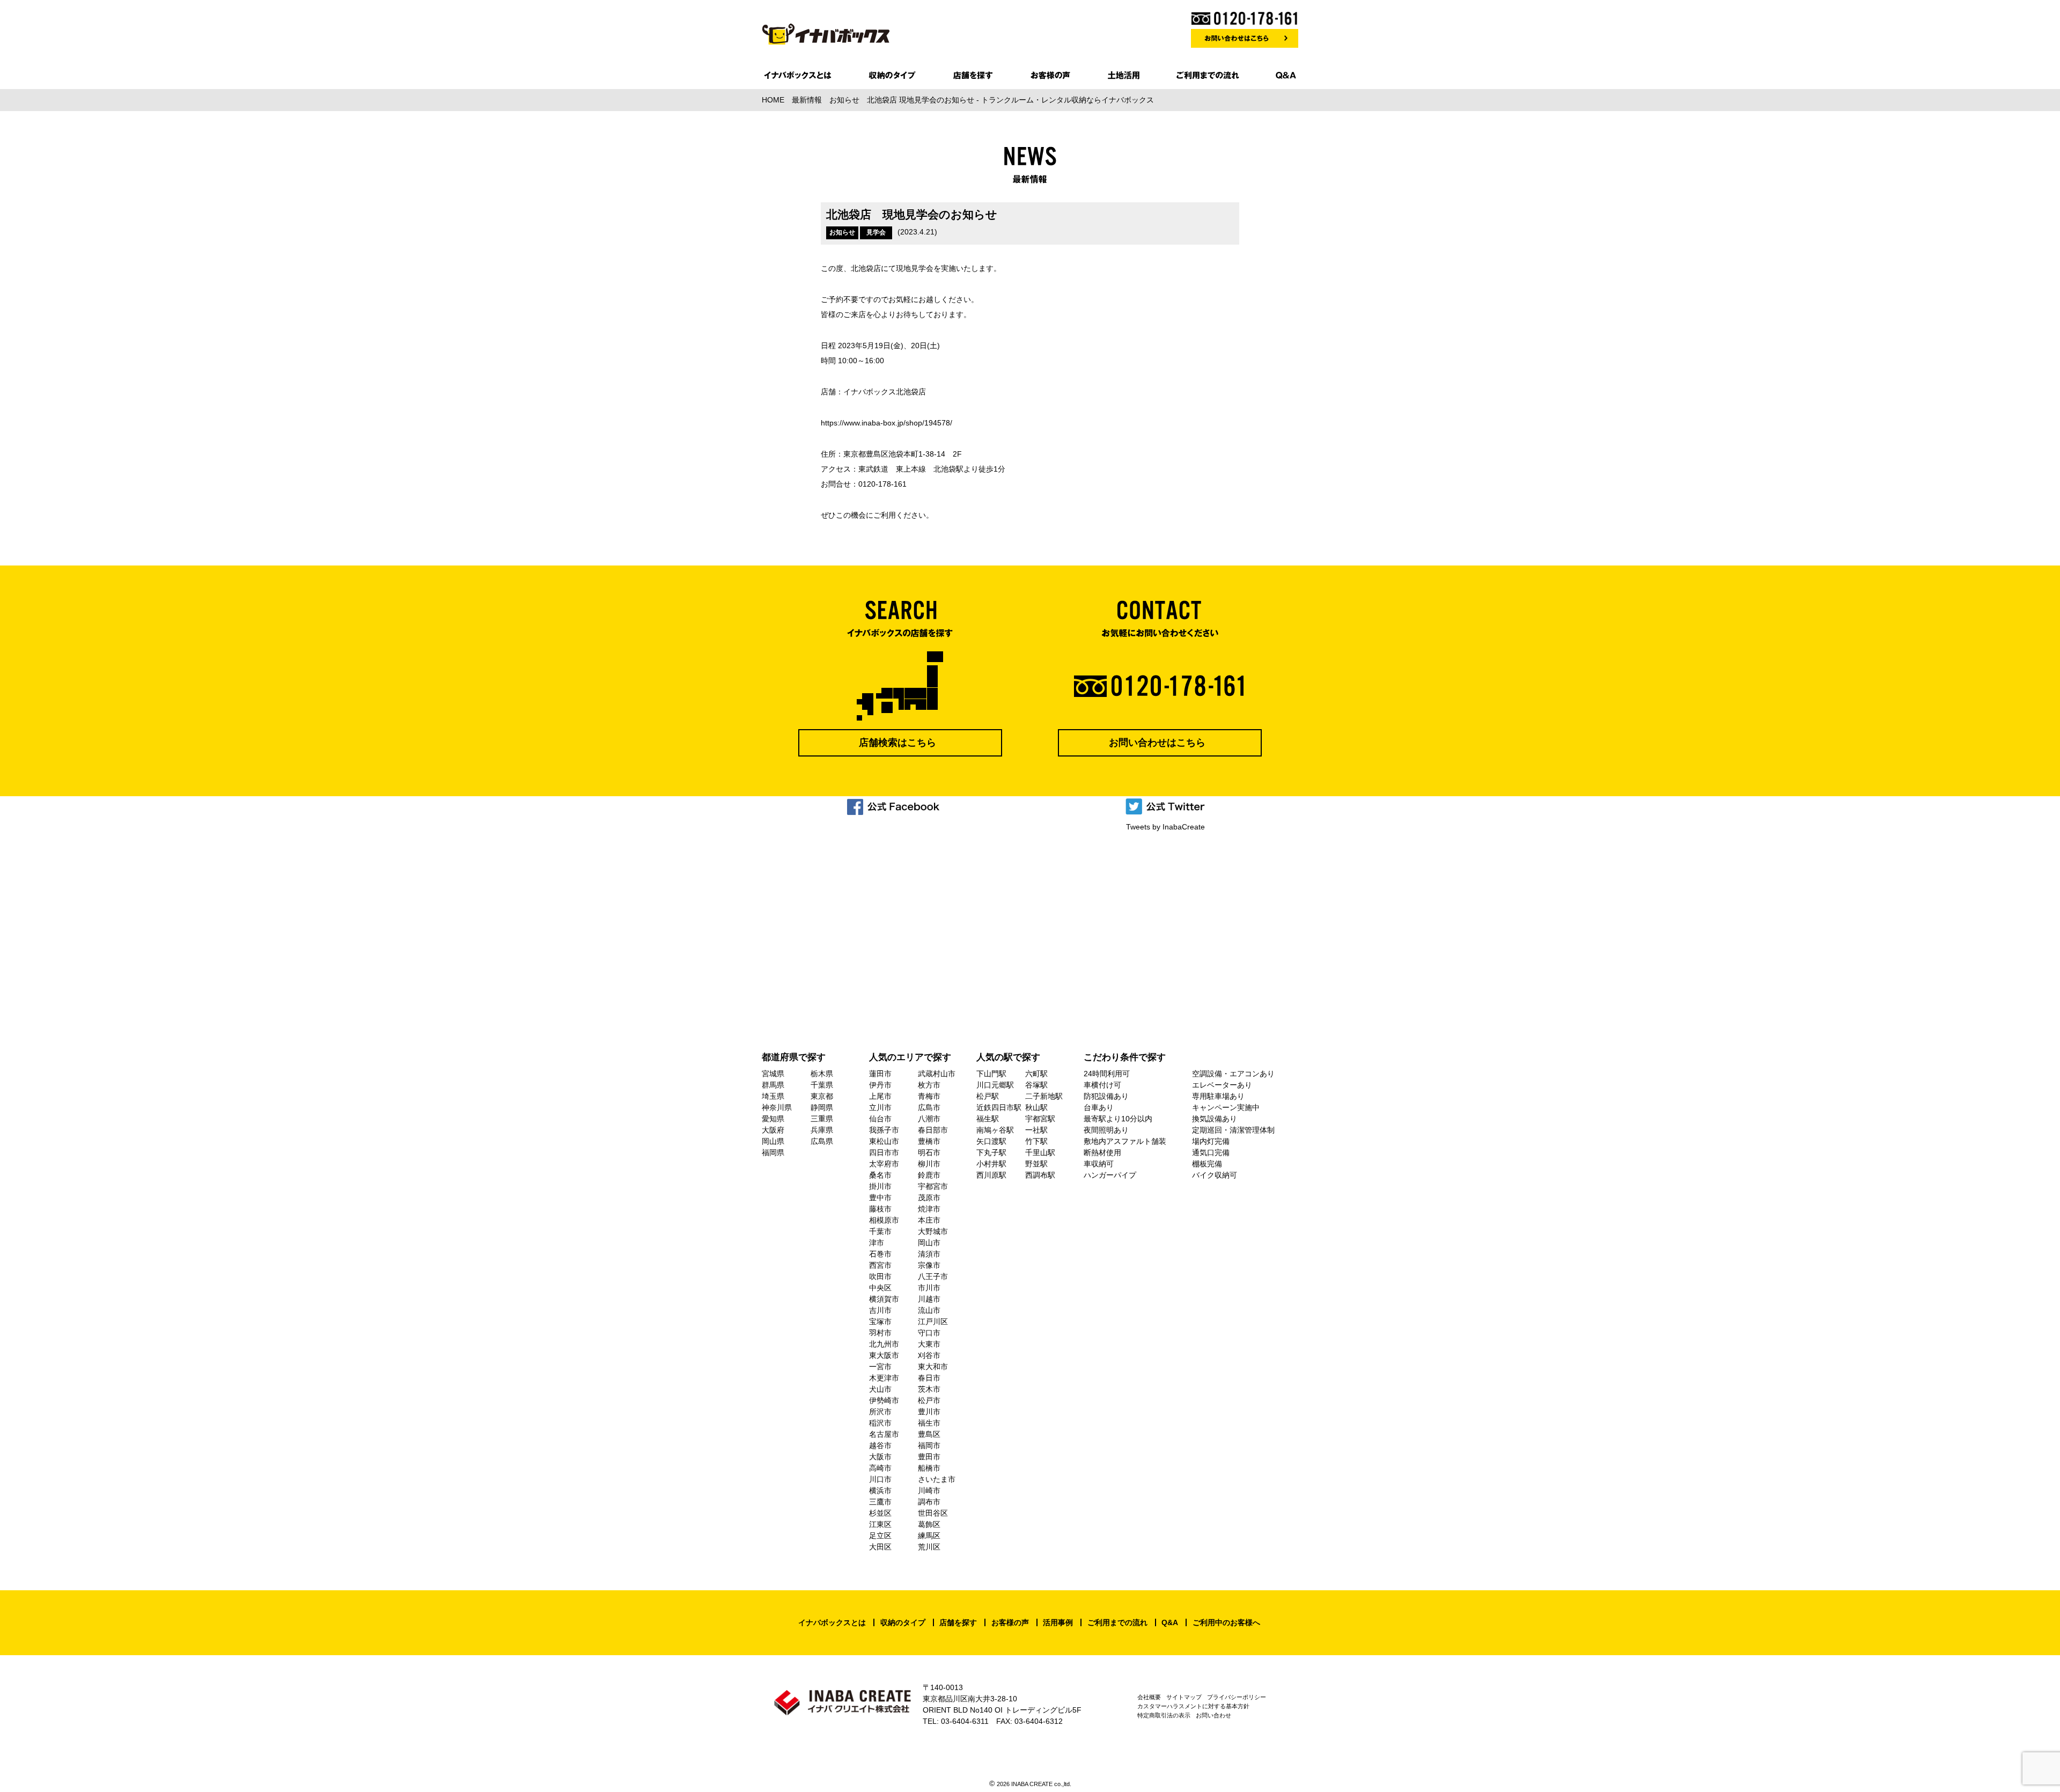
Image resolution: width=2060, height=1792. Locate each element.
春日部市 (933, 1130)
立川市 (880, 1107)
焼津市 (929, 1209)
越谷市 (880, 1445)
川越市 (929, 1299)
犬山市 (880, 1389)
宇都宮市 (933, 1186)
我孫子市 (884, 1130)
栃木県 (822, 1074)
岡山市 (929, 1243)
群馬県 (773, 1085)
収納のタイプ (903, 1622)
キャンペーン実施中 (1226, 1107)
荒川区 (929, 1547)
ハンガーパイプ (1110, 1175)
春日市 (929, 1378)
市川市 (929, 1288)
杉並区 (880, 1513)
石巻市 (880, 1254)
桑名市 (880, 1175)
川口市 (880, 1479)
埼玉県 (773, 1096)
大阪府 (773, 1130)
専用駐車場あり (1218, 1096)
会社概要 (1149, 1697)
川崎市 (929, 1490)
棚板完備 (1207, 1164)
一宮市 (880, 1367)
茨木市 (929, 1389)
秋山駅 (1036, 1107)
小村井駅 (991, 1164)
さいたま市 (937, 1479)
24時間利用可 (1107, 1074)
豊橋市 (929, 1141)
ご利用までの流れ (1117, 1622)
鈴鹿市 (929, 1175)
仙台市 (880, 1119)
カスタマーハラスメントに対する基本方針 (1193, 1706)
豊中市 (880, 1198)
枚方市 (929, 1085)
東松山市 (884, 1141)
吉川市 (880, 1310)
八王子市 (933, 1276)
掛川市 (880, 1186)
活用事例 (1058, 1622)
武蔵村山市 (937, 1074)
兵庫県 (822, 1130)
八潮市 (929, 1119)
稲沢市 (880, 1423)
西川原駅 (991, 1175)
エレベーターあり (1222, 1085)
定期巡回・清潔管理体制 (1233, 1130)
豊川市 (929, 1412)
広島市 (929, 1107)
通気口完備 (1211, 1152)
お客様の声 (1010, 1622)
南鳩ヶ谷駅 (995, 1130)
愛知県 (773, 1119)
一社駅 (1036, 1130)
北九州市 (884, 1344)
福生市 (929, 1423)
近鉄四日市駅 (999, 1107)
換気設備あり (1215, 1119)
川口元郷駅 (995, 1085)
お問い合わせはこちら (1157, 743)
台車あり (1099, 1107)
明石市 (929, 1152)
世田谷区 (933, 1513)
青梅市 (929, 1096)
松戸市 (929, 1400)
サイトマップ (1184, 1697)
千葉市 (880, 1231)
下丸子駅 (991, 1152)
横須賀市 (884, 1299)
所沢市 (880, 1412)
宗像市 (929, 1265)
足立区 (880, 1536)
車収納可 (1099, 1164)
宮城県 (773, 1074)
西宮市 (880, 1265)
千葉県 (822, 1085)
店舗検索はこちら (897, 743)
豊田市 (929, 1457)
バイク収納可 (1215, 1175)
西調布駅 (1040, 1175)
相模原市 (884, 1220)
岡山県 (773, 1141)
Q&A (1170, 1622)
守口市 (929, 1333)
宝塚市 (880, 1321)
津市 (877, 1243)
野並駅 (1036, 1164)
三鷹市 (880, 1502)
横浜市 (880, 1490)
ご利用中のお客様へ (1226, 1622)
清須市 (929, 1254)
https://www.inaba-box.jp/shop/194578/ (886, 423)
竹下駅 (1036, 1141)
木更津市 (884, 1378)
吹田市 (880, 1276)
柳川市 (929, 1164)
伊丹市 (880, 1085)
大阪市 (880, 1457)
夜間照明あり (1106, 1130)
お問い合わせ (1213, 1715)
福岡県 (773, 1152)
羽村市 (880, 1333)
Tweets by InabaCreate (1165, 827)
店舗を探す (958, 1622)
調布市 (929, 1502)
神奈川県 (777, 1107)
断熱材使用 (1102, 1152)
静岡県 (822, 1107)
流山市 (929, 1310)
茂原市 (929, 1198)
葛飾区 (929, 1524)
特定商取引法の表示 (1164, 1715)
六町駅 (1036, 1074)
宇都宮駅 (1040, 1119)
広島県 (822, 1141)
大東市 (929, 1344)
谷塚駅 (1036, 1085)
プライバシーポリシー (1237, 1697)
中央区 (880, 1288)
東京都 (822, 1096)
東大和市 (933, 1367)
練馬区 (929, 1536)
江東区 (880, 1524)
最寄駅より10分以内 (1118, 1119)
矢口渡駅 (991, 1141)
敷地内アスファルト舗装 (1125, 1141)
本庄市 (929, 1220)
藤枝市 (880, 1209)
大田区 (880, 1547)
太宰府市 (884, 1164)
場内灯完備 (1211, 1141)
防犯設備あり (1106, 1096)
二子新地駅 (1044, 1096)
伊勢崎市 (884, 1400)
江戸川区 (933, 1321)
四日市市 (884, 1152)
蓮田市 (880, 1074)
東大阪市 (884, 1355)
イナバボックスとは (832, 1622)
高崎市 (880, 1468)
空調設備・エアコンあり (1233, 1074)
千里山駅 (1040, 1152)
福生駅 (988, 1119)
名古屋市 (884, 1434)
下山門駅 (991, 1074)
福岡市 (929, 1445)
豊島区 (929, 1434)
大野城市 (933, 1231)
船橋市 (929, 1468)
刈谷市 (929, 1355)
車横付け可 (1102, 1085)
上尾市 (880, 1096)
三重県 (822, 1119)
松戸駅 (988, 1096)
